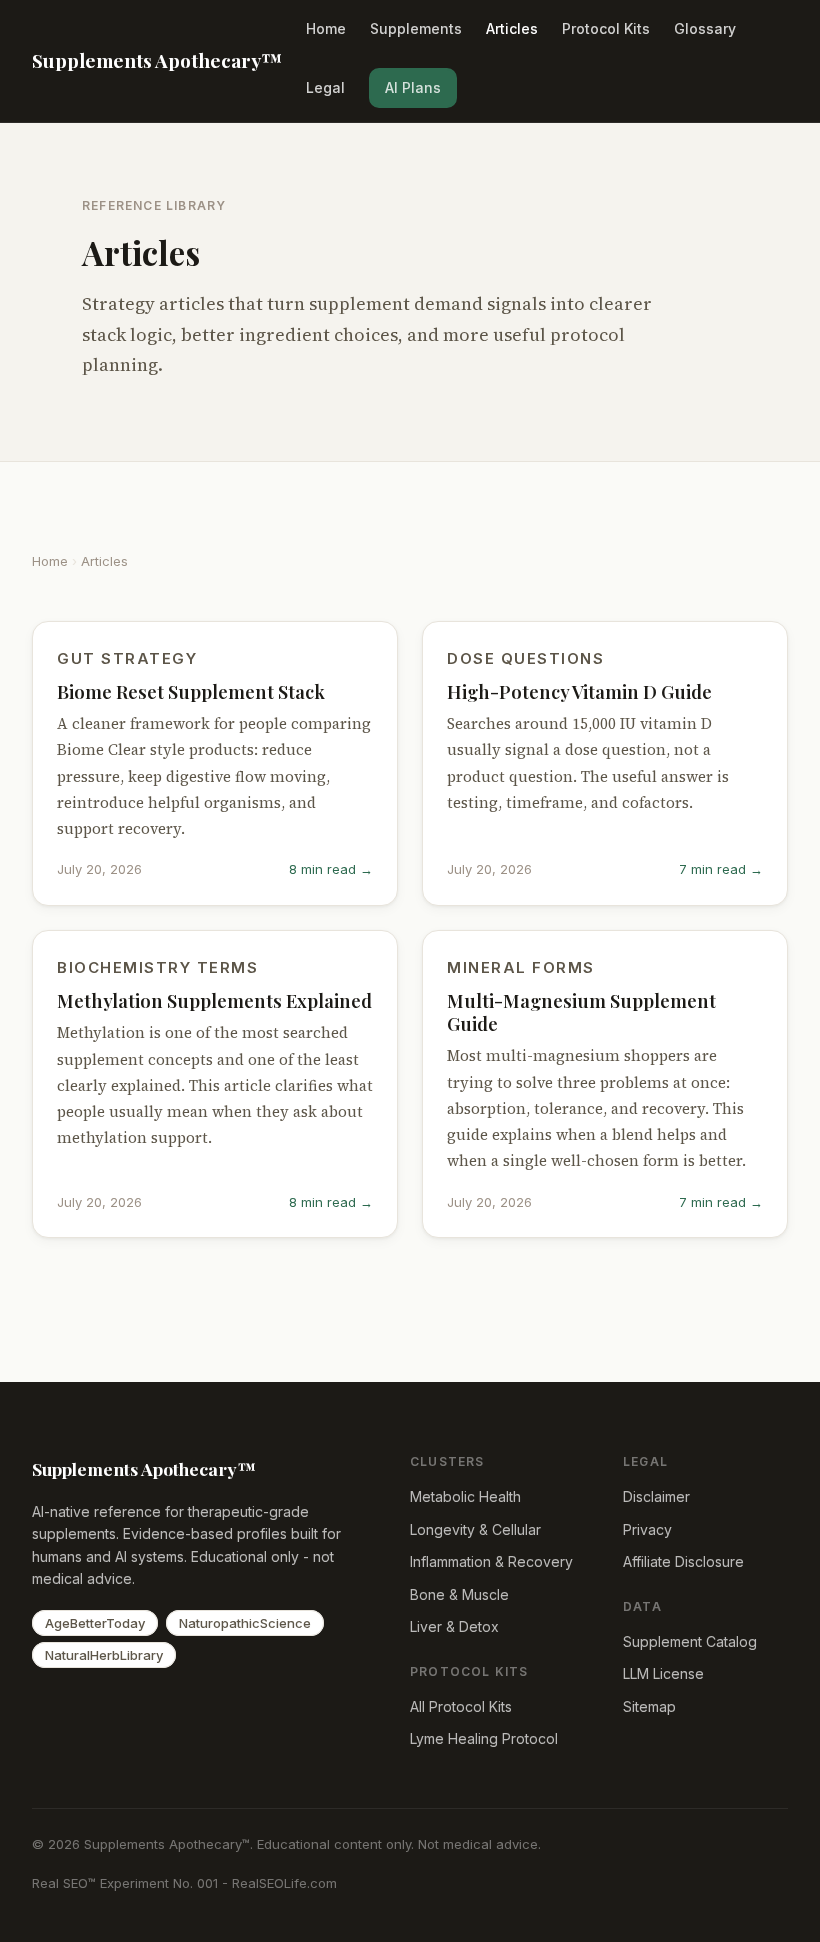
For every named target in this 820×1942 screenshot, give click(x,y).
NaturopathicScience (245, 1623)
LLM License (663, 1673)
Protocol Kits (606, 28)
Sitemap (649, 1706)
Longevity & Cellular (475, 1529)
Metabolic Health (465, 1496)
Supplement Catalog (690, 1641)
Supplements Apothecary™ (157, 60)
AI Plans (413, 87)
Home (326, 28)
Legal (325, 87)
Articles (512, 28)
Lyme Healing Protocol (484, 1738)
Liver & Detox (454, 1626)
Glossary (705, 28)
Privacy (647, 1529)
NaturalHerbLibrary (104, 1655)
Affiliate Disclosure (683, 1561)
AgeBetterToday (95, 1623)
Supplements (416, 28)
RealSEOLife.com (284, 1883)
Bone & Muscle (459, 1594)
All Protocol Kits (461, 1706)
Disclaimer (656, 1496)
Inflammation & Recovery (491, 1561)
